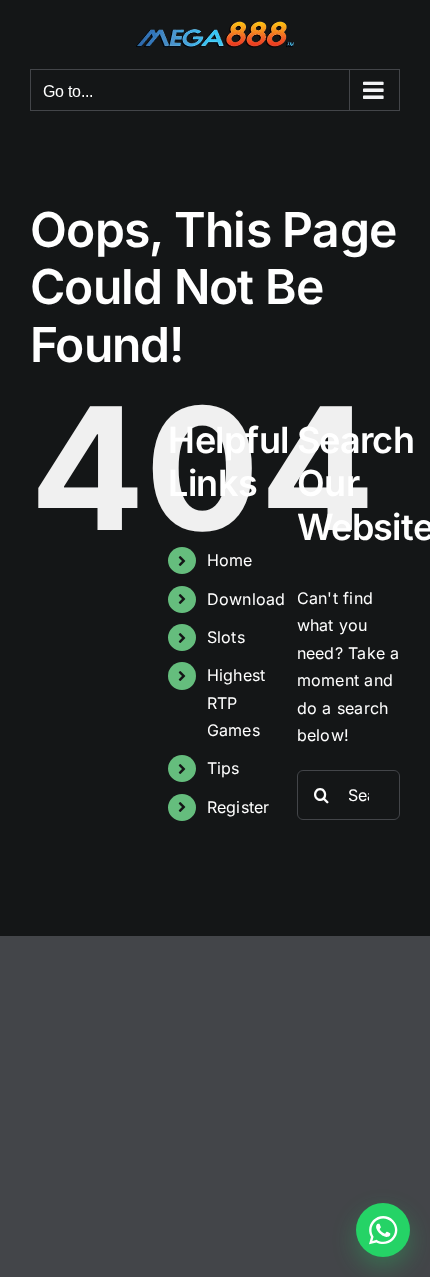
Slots (226, 637)
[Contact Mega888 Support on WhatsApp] (383, 1230)
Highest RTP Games (236, 702)
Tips (223, 768)
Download (246, 599)
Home (230, 560)
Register (238, 807)
